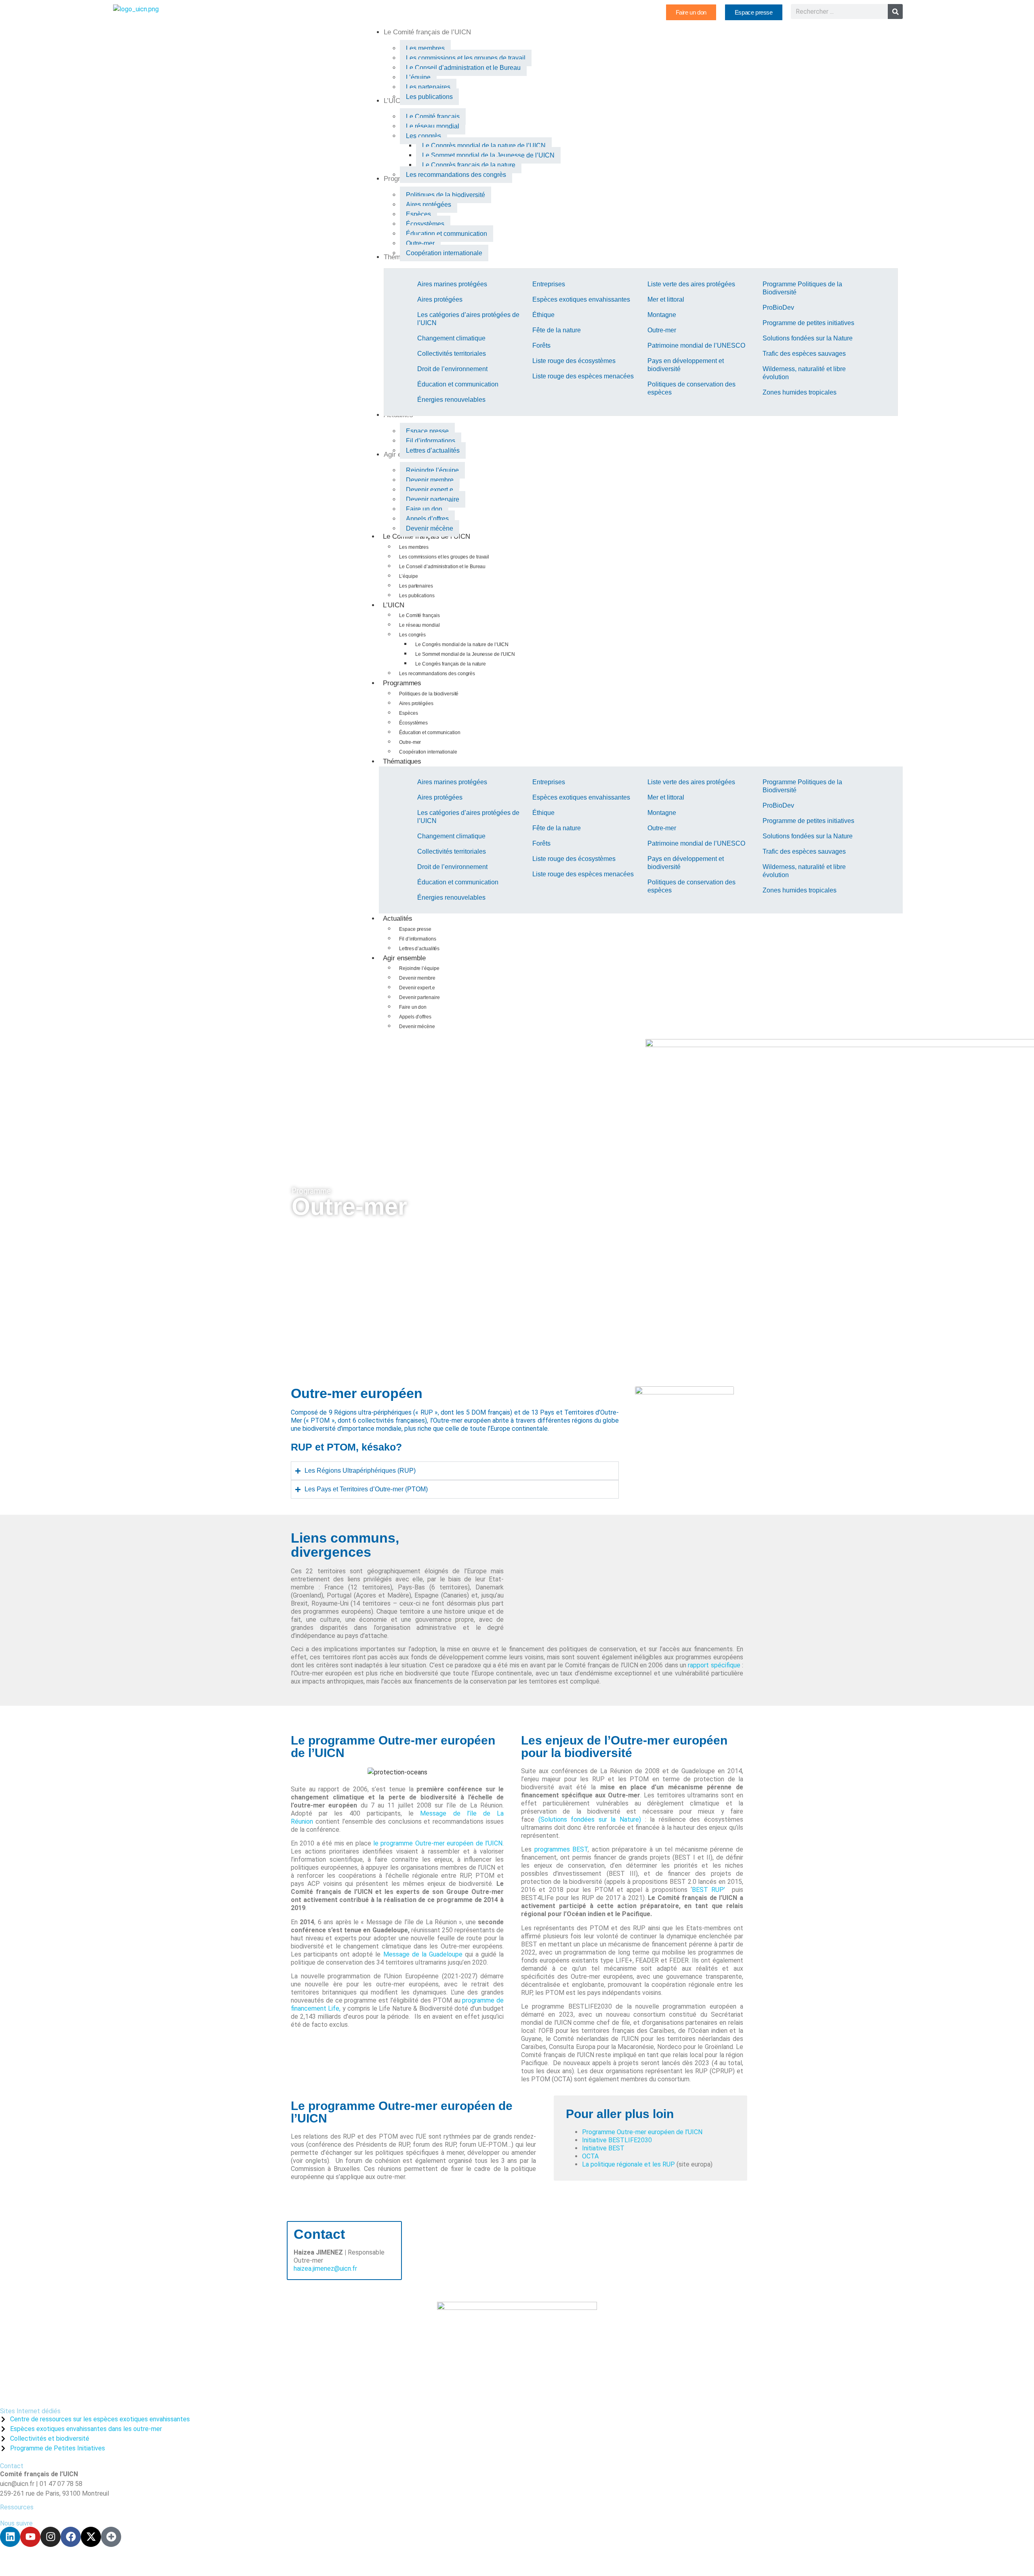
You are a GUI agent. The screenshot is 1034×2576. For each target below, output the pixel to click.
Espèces (408, 713)
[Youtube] (30, 2537)
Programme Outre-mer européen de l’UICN (642, 2132)
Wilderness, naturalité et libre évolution (804, 373)
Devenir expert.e (417, 988)
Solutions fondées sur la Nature (808, 338)
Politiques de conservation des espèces (691, 388)
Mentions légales (189, 2561)
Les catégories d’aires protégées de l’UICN (468, 319)
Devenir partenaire (419, 997)
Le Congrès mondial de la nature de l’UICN (462, 645)
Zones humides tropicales (800, 392)
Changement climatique (451, 338)
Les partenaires (416, 586)
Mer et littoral (666, 299)
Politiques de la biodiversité (429, 694)
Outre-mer (662, 330)
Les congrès (412, 635)
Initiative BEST (603, 2148)
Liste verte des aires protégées (691, 284)
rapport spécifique (715, 1665)
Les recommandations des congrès (437, 674)
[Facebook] (71, 2537)
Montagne (662, 315)
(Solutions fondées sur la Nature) (590, 1819)
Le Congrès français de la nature (451, 664)
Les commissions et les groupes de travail (444, 557)
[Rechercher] (895, 12)
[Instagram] (50, 2537)
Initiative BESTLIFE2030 (617, 2140)
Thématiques (402, 761)
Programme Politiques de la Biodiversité (802, 288)
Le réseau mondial (419, 625)
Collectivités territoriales (452, 354)
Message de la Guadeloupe (423, 1954)
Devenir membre (417, 978)
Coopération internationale (428, 752)
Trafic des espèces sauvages (804, 354)
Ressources (17, 2507)
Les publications (417, 596)
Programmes (402, 683)
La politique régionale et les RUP (628, 2164)
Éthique (543, 315)
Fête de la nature (557, 330)
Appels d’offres (415, 1017)
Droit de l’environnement (452, 369)
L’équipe (408, 576)
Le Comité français (419, 615)
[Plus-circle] (111, 2537)
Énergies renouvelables (451, 400)
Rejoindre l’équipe (419, 968)
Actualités (398, 919)
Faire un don (413, 1007)
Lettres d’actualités (419, 949)
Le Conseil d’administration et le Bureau (442, 567)
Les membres (414, 547)
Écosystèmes (413, 723)
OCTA (590, 2156)
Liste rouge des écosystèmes (574, 361)
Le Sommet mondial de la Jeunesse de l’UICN (465, 654)
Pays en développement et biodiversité (686, 365)
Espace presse (415, 929)
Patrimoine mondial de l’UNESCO (696, 345)
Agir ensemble (404, 958)
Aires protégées (440, 299)
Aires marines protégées (452, 284)
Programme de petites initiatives (808, 323)
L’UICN (393, 605)
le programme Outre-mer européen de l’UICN (438, 1843)
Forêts (541, 345)
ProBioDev (778, 308)
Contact (12, 2466)
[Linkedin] (10, 2537)
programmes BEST (561, 1849)
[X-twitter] (91, 2537)
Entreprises (549, 284)
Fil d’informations (417, 939)
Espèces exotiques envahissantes (581, 299)
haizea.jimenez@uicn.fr (325, 2268)
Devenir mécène (417, 1027)
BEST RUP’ (710, 1890)
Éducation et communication (458, 384)
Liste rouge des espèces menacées (583, 376)
